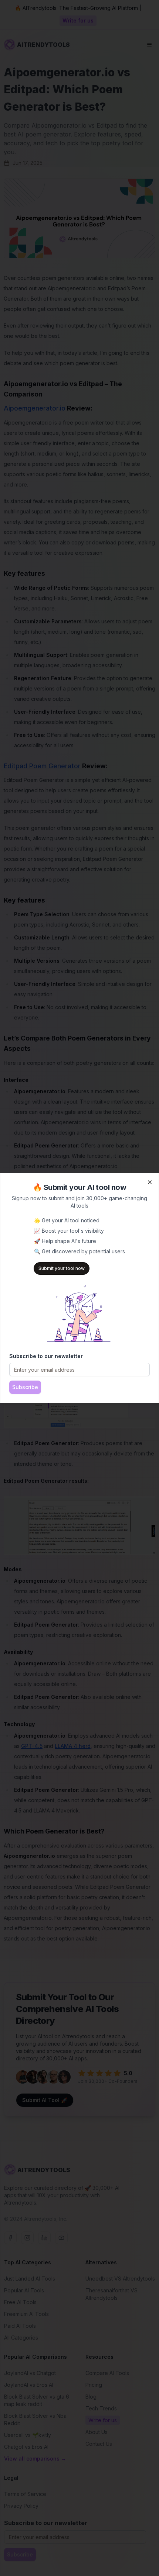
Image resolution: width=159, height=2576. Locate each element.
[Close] (150, 1182)
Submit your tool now (62, 1268)
